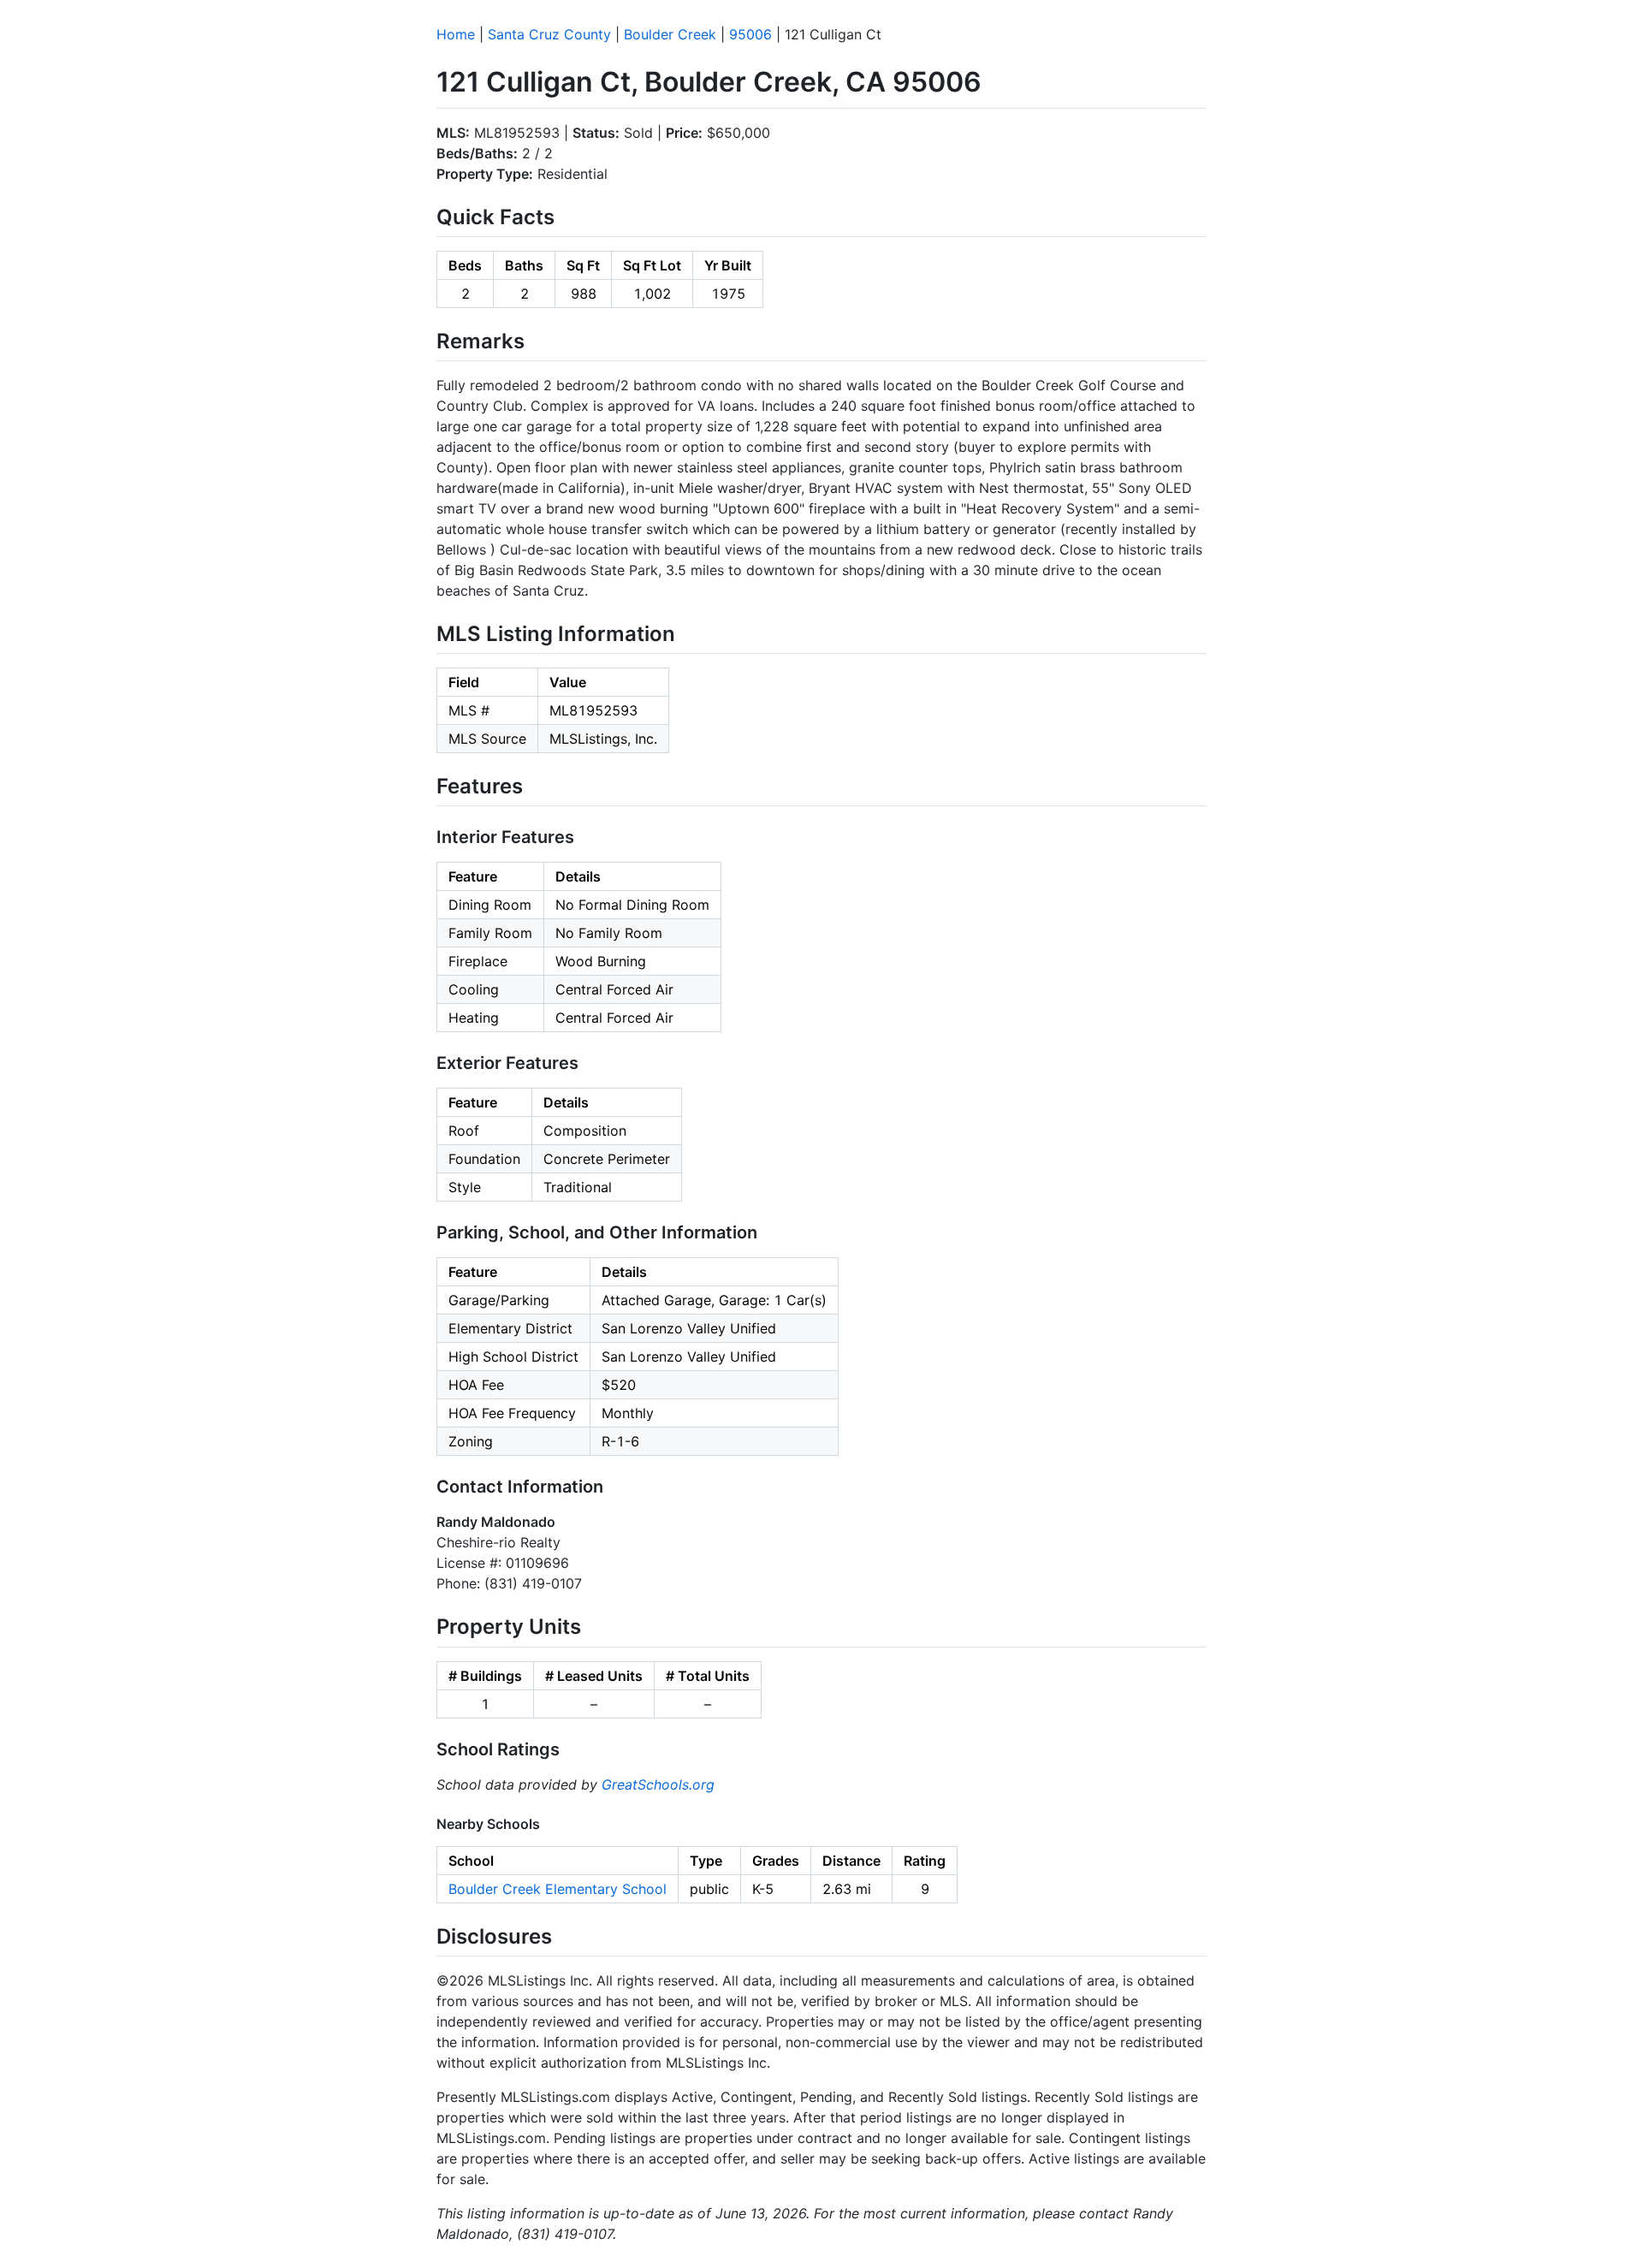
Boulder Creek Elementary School (558, 1889)
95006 (750, 34)
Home (456, 34)
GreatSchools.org (658, 1784)
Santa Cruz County (549, 34)
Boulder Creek (670, 34)
